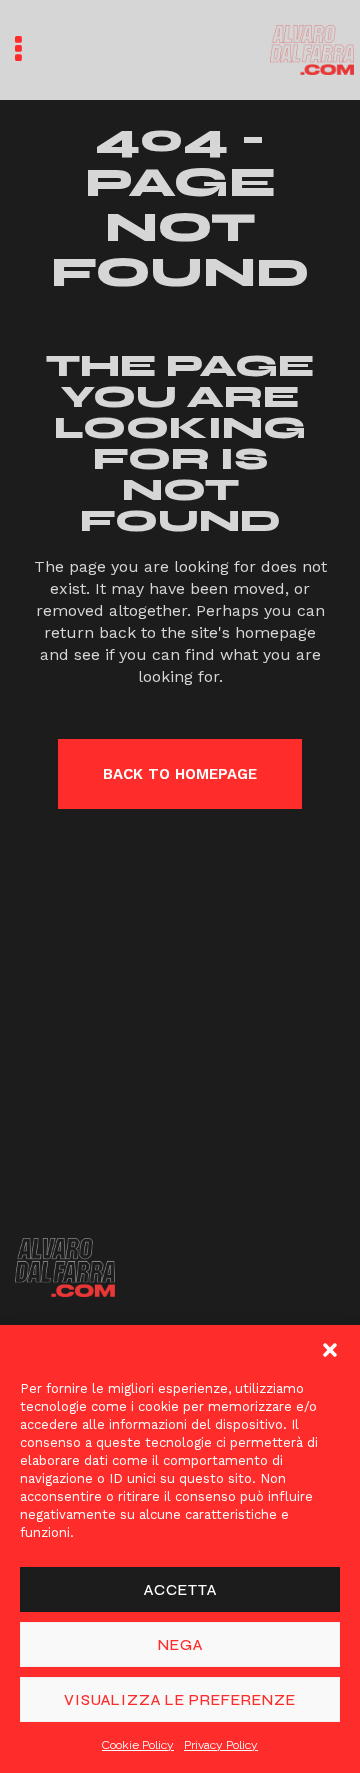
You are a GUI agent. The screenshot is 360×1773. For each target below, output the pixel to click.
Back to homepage (180, 774)
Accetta (180, 1590)
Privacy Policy (221, 1745)
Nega (180, 1645)
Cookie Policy (138, 1745)
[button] (330, 1350)
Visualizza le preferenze (180, 1700)
